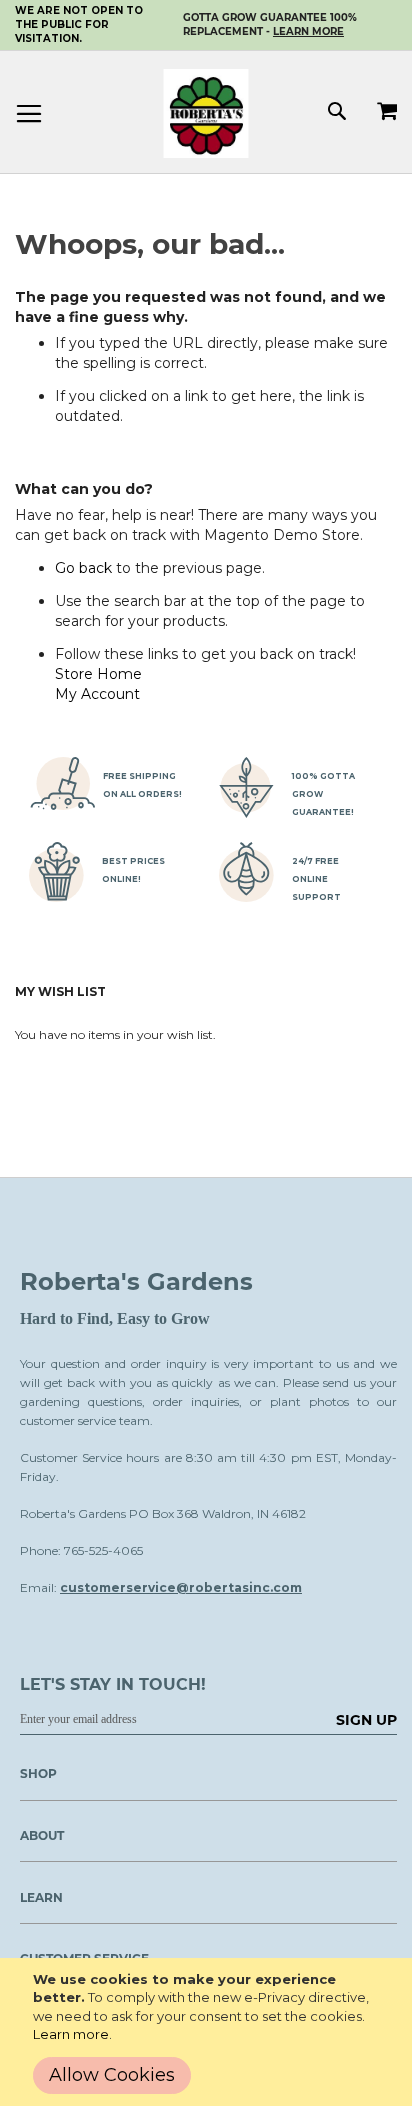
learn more (308, 31)
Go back (83, 568)
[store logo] (206, 113)
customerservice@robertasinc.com (181, 1587)
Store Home (98, 674)
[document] (210, 2032)
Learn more (71, 2034)
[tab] (198, 1842)
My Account (97, 694)
